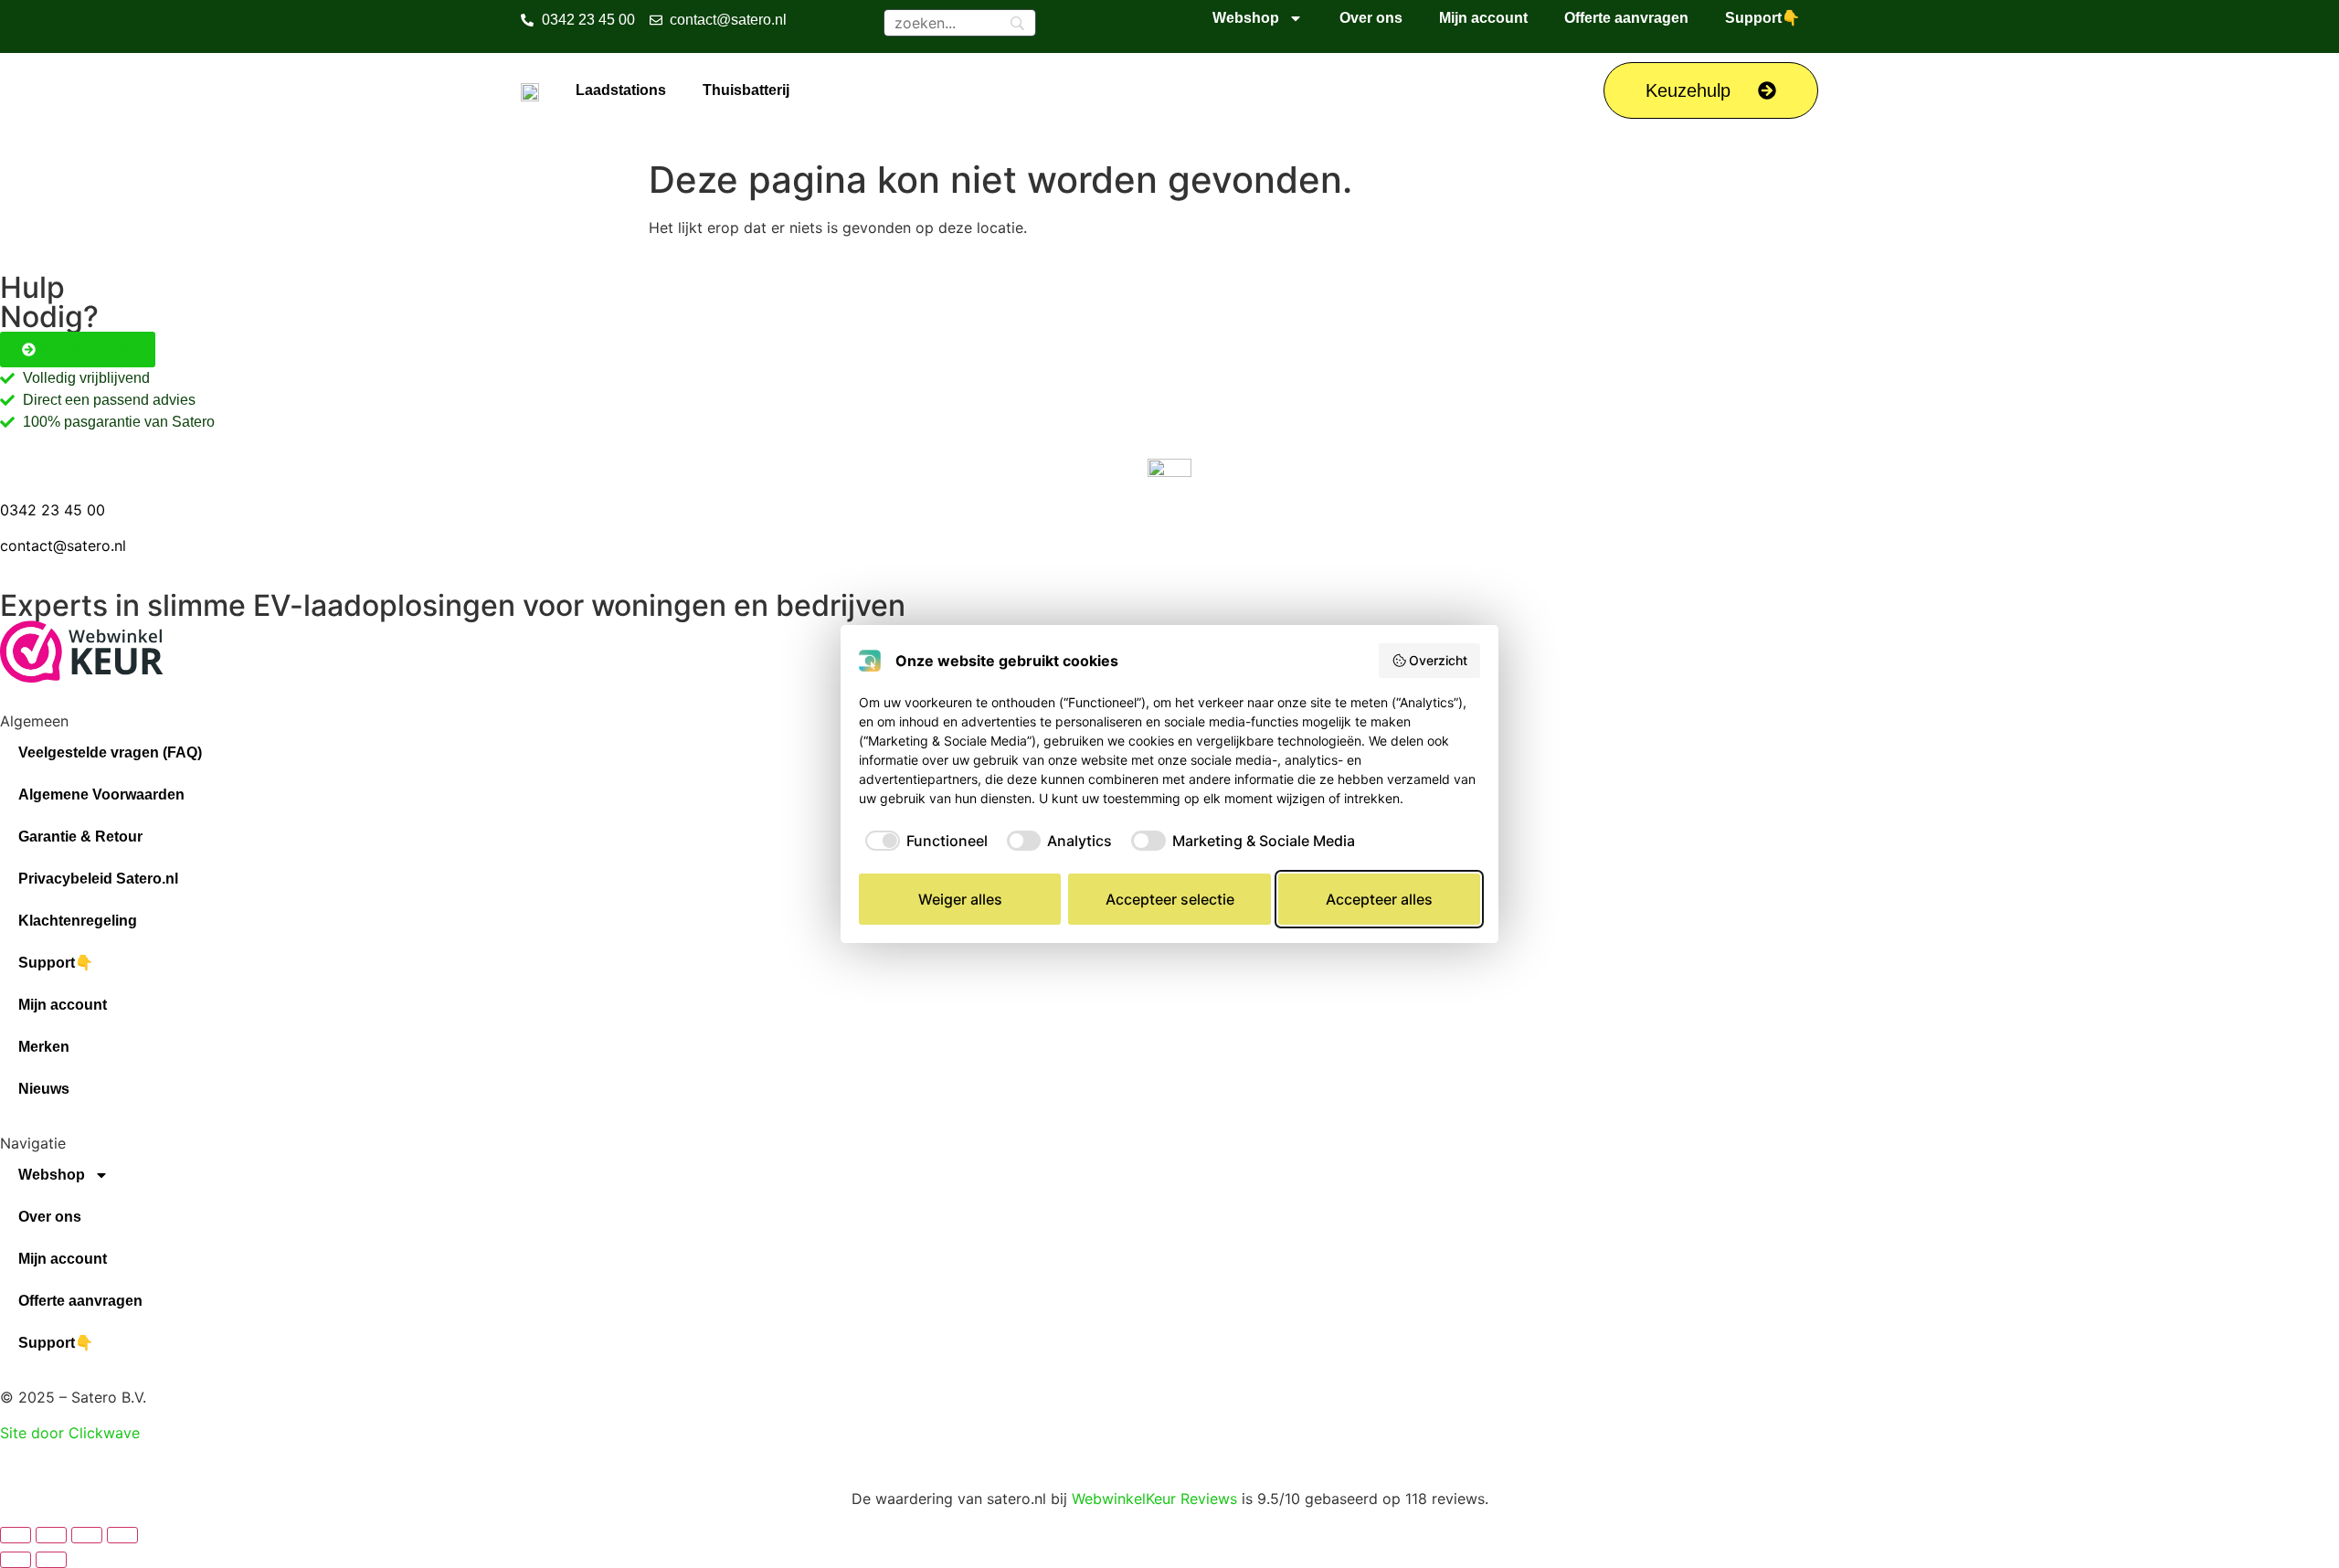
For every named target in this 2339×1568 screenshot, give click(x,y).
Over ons (1371, 18)
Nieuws (44, 1089)
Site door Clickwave (70, 1433)
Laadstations (621, 90)
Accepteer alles (1379, 899)
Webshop (1246, 18)
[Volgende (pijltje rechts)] (51, 1560)
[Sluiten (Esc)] (122, 1535)
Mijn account (1483, 18)
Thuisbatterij (746, 90)
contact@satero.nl (63, 546)
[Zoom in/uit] (16, 1535)
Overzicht (1438, 660)
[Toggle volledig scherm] (51, 1535)
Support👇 (1762, 18)
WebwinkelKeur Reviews (1154, 1499)
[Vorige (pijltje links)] (16, 1560)
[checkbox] (923, 841)
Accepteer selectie (1170, 899)
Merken (44, 1047)
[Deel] (87, 1535)
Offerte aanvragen (1626, 18)
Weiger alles (960, 899)
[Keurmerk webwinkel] (82, 677)
